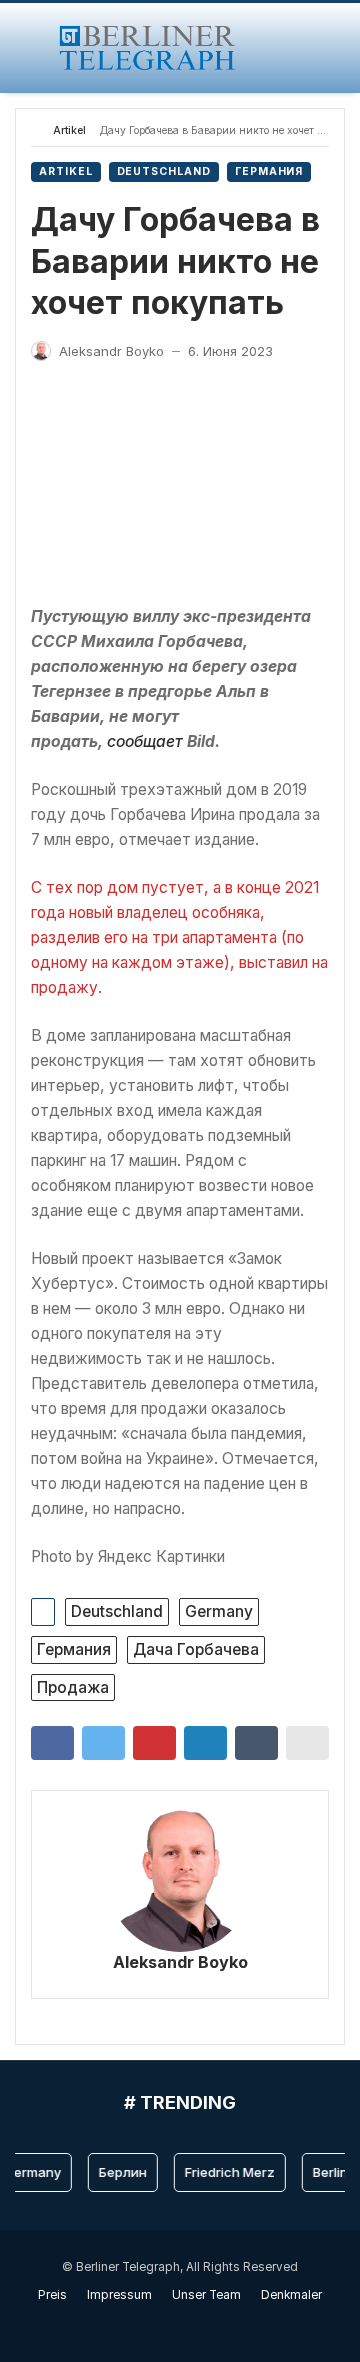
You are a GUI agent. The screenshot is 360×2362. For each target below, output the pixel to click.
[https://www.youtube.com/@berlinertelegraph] (169, 2324)
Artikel (69, 130)
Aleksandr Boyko (180, 1962)
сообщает (145, 741)
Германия (269, 171)
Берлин (117, 2172)
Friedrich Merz (224, 2172)
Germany (219, 1611)
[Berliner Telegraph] (147, 48)
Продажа (73, 1687)
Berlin (324, 2172)
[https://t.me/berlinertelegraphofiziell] (190, 2324)
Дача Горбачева (196, 1649)
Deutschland (164, 171)
